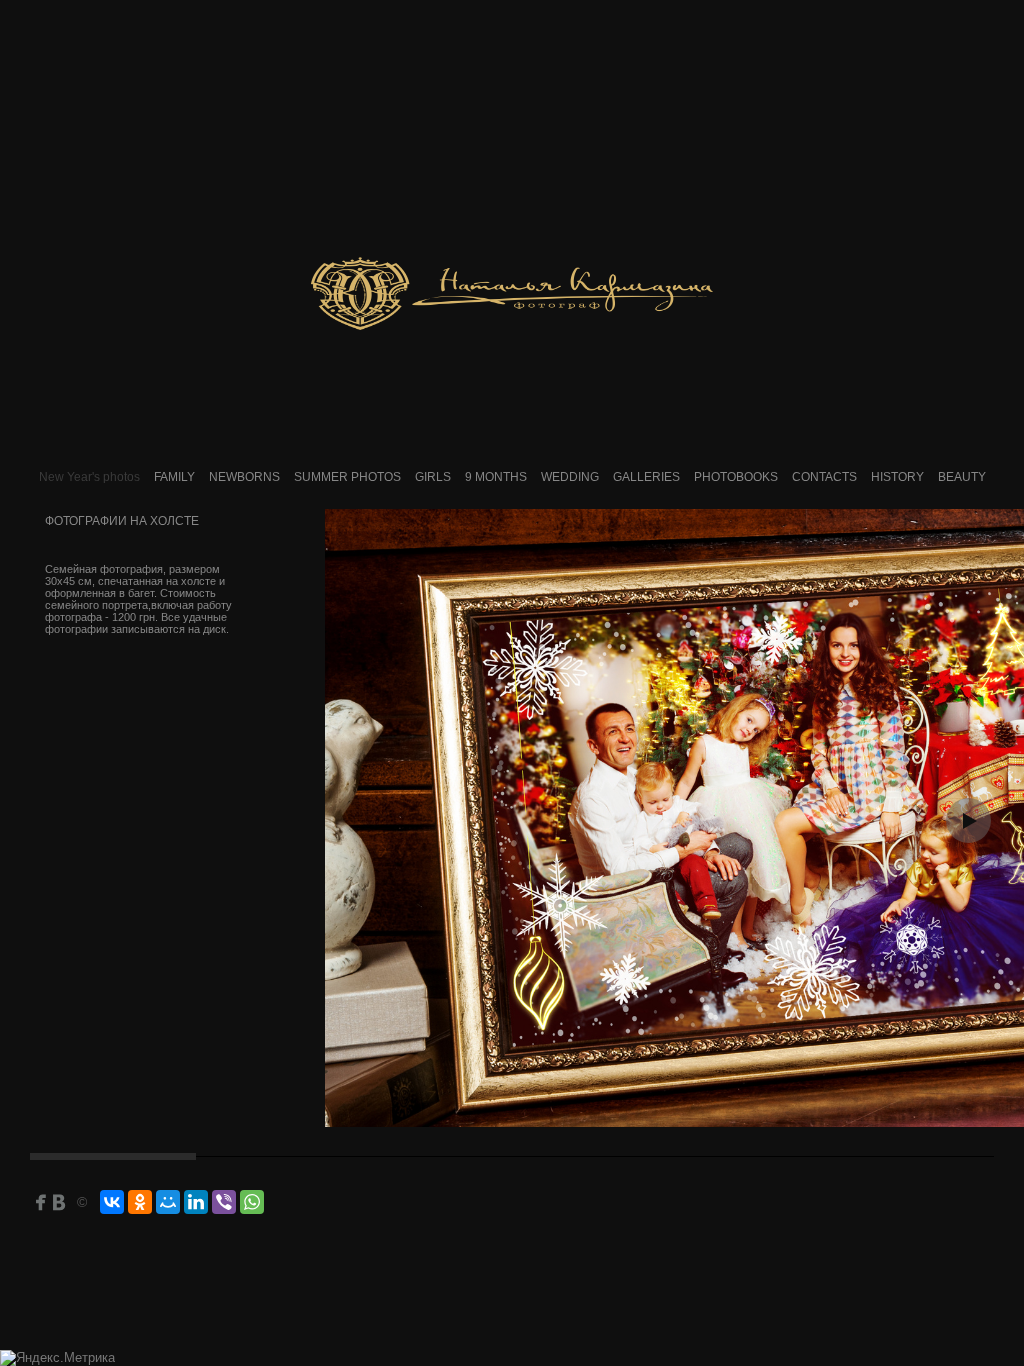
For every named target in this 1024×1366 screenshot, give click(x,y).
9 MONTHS (496, 477)
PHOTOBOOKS (736, 477)
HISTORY (897, 477)
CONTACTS (824, 477)
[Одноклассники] (140, 1202)
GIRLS (433, 477)
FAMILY (174, 477)
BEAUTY (962, 477)
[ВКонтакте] (112, 1202)
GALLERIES (646, 477)
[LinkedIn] (196, 1202)
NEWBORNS (244, 477)
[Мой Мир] (168, 1202)
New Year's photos (89, 477)
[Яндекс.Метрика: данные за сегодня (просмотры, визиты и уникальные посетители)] (57, 1358)
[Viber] (224, 1202)
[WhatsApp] (252, 1202)
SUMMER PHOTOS (347, 477)
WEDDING (570, 477)
